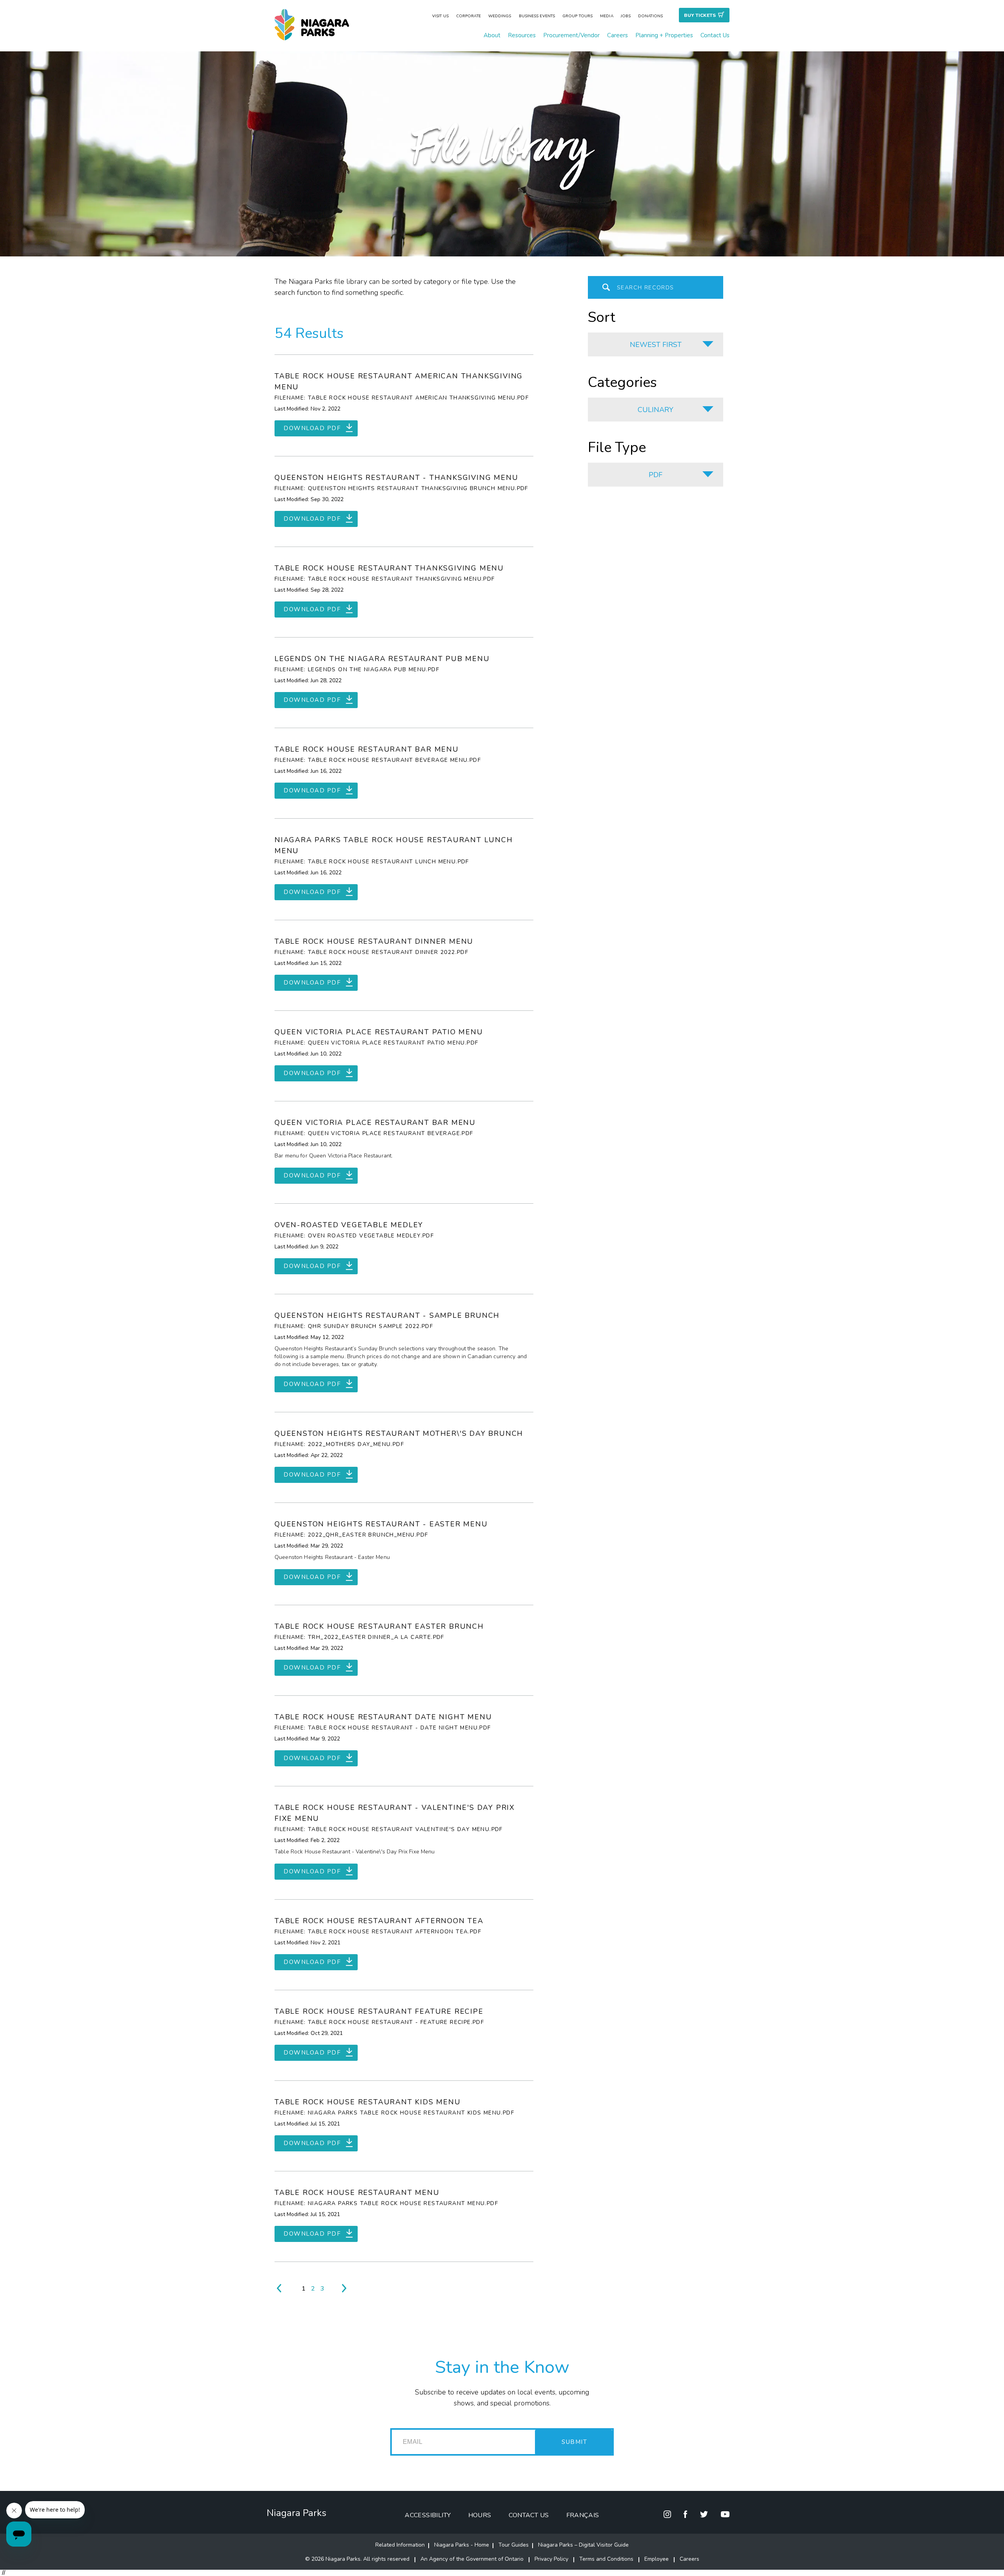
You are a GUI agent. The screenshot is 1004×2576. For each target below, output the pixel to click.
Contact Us (715, 35)
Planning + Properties (664, 35)
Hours (480, 2515)
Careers (617, 35)
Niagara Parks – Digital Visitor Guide (583, 2545)
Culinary (656, 410)
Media (607, 16)
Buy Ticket (700, 15)
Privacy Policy (551, 2559)
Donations (650, 16)
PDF (656, 475)
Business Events (537, 16)
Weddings (500, 16)
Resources (522, 35)
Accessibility (428, 2515)
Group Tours (577, 16)
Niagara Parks (296, 2513)
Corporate (468, 16)
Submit (574, 2442)
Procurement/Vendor (571, 35)
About (492, 35)
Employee (657, 2559)
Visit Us (440, 16)
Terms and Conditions (606, 2559)
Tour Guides (514, 2545)
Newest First (656, 345)
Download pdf (312, 428)
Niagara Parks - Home (462, 2545)
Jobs (626, 16)
